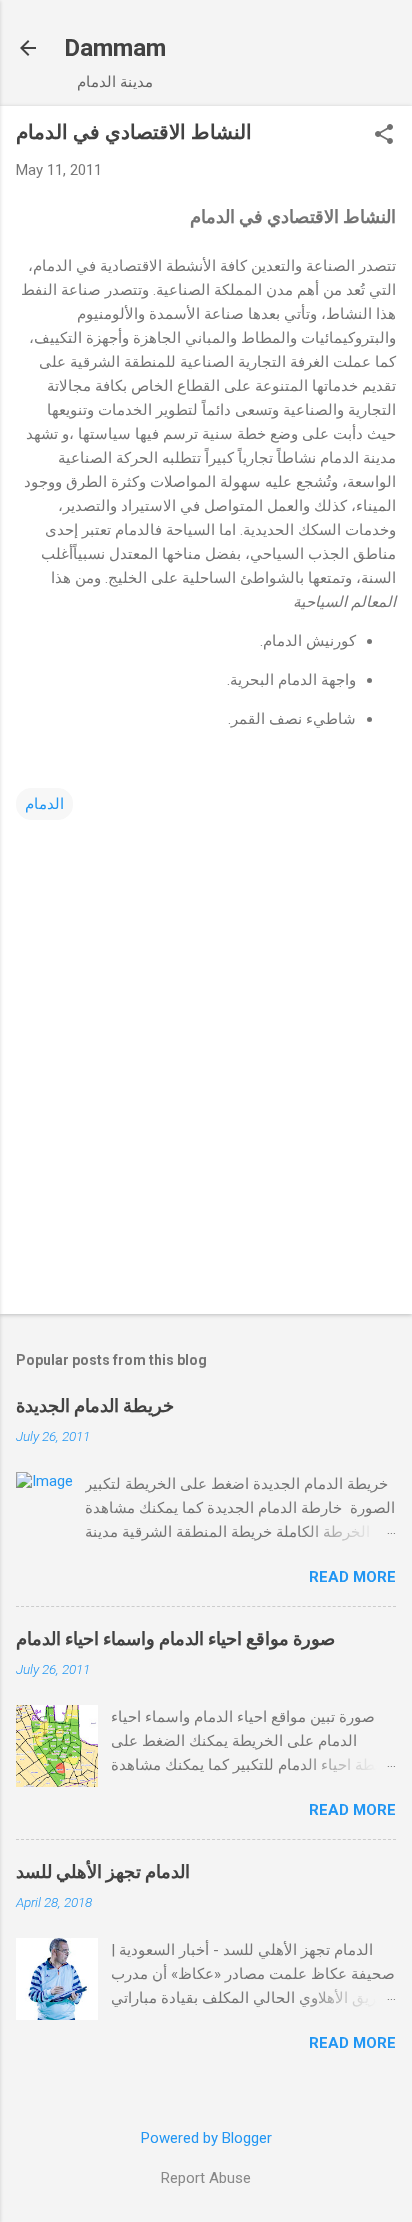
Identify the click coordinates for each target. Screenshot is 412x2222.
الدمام (44, 804)
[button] (384, 136)
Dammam (115, 48)
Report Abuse (206, 2178)
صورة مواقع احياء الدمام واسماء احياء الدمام (175, 1638)
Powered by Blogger (206, 2138)
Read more (352, 1577)
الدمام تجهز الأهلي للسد (103, 1871)
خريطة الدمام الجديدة (95, 1405)
